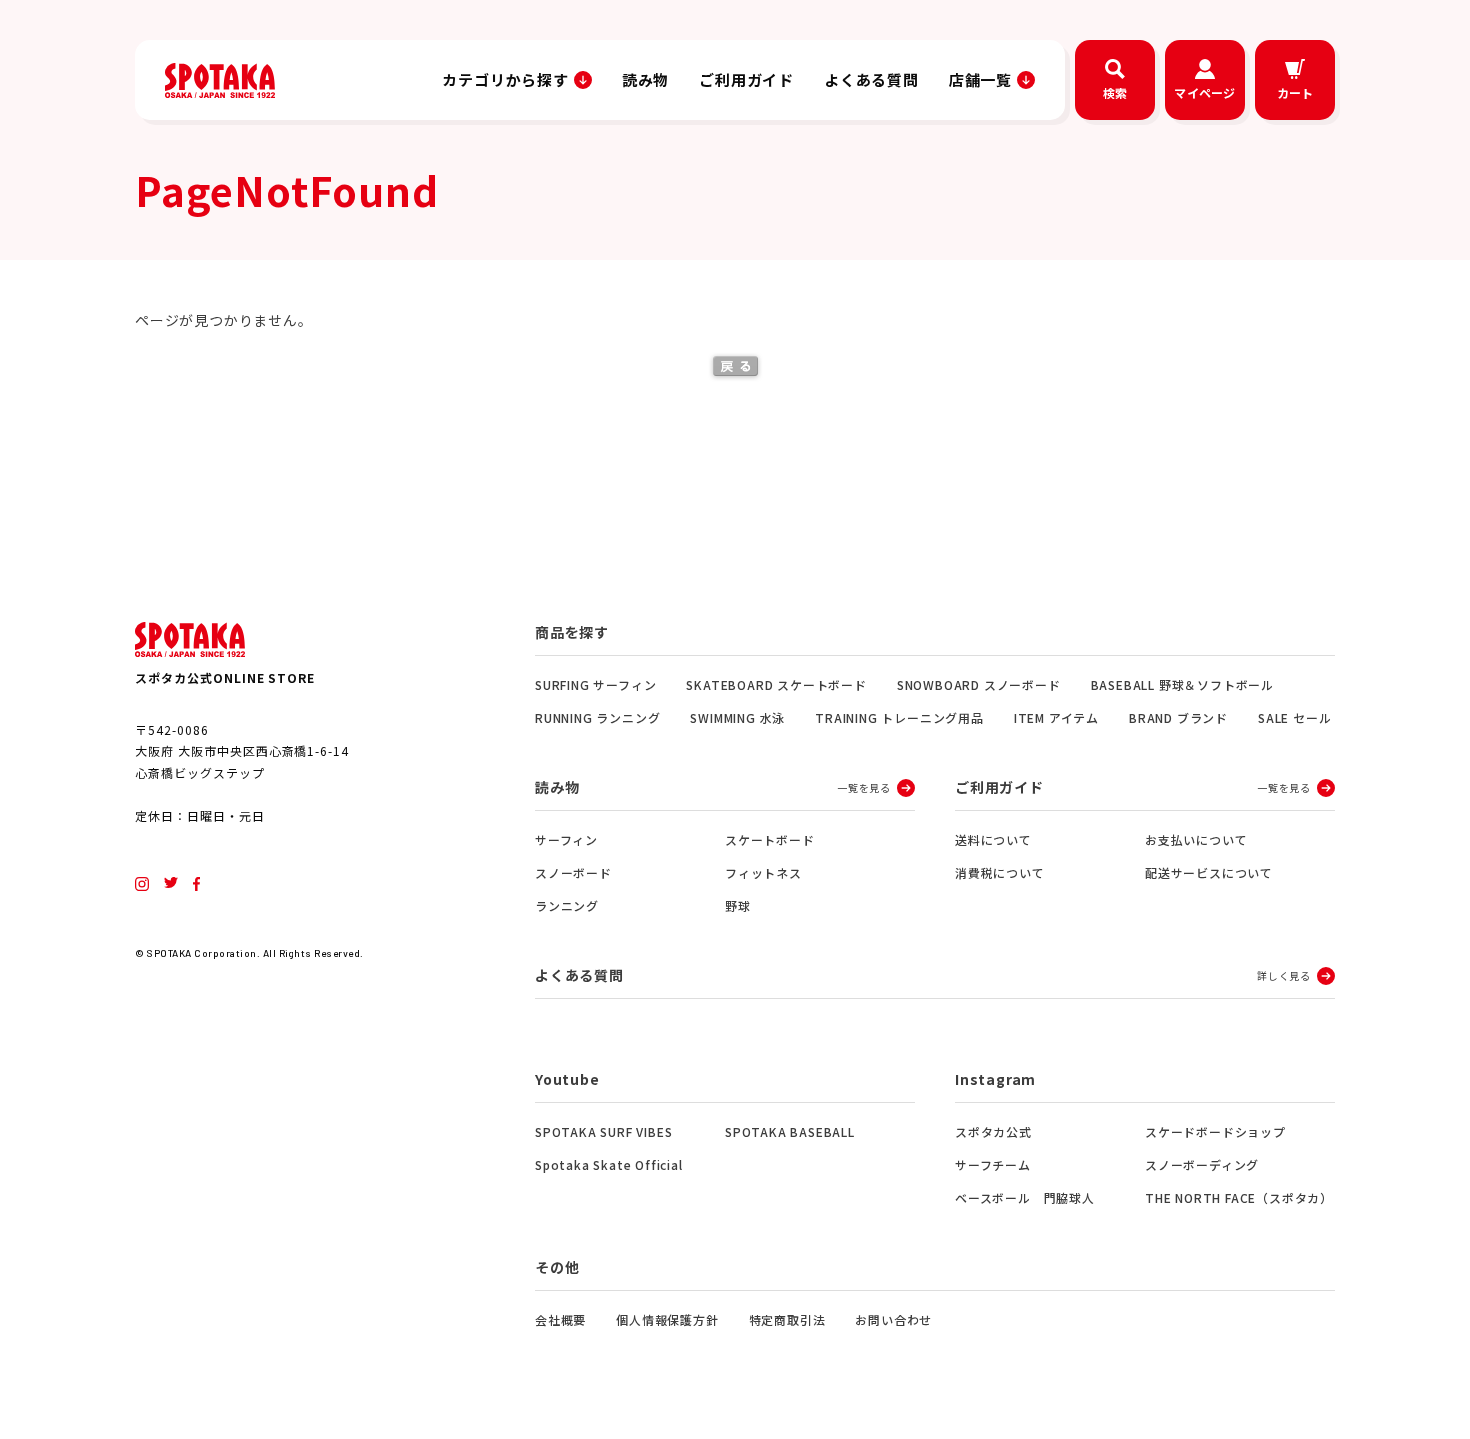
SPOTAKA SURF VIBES (603, 1131)
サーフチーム (993, 1164)
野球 (738, 905)
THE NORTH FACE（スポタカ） (1239, 1197)
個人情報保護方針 (667, 1319)
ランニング (567, 905)
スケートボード (770, 839)
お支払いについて (1196, 839)
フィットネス (763, 872)
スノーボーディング (1202, 1164)
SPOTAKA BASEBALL (790, 1131)
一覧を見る (864, 787)
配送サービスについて (1209, 872)
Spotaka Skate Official (609, 1164)
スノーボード (573, 872)
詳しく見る (1284, 975)
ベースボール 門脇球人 (1025, 1197)
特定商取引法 (787, 1319)
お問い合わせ (893, 1319)
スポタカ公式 (993, 1131)
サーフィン (566, 839)
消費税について (1000, 872)
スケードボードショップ (1215, 1131)
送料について (993, 839)
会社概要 (560, 1319)
